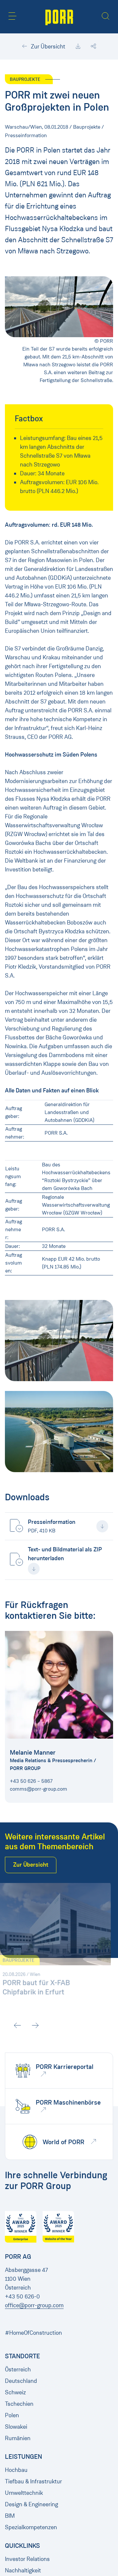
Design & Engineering (31, 2504)
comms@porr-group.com (39, 1789)
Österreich (18, 2369)
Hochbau (16, 2470)
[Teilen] (93, 46)
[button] (12, 16)
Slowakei (16, 2427)
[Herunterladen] (78, 46)
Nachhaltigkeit (23, 2570)
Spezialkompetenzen (31, 2527)
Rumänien (18, 2438)
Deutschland (21, 2381)
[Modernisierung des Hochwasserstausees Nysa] (59, 1432)
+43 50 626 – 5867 (31, 1781)
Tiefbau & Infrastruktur (33, 2481)
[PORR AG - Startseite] (59, 17)
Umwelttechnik (24, 2493)
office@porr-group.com (34, 2305)
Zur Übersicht (47, 46)
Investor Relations (27, 2559)
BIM (10, 2516)
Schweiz (15, 2392)
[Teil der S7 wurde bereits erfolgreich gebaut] (59, 1341)
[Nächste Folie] (106, 2025)
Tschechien (19, 2404)
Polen (12, 2415)
